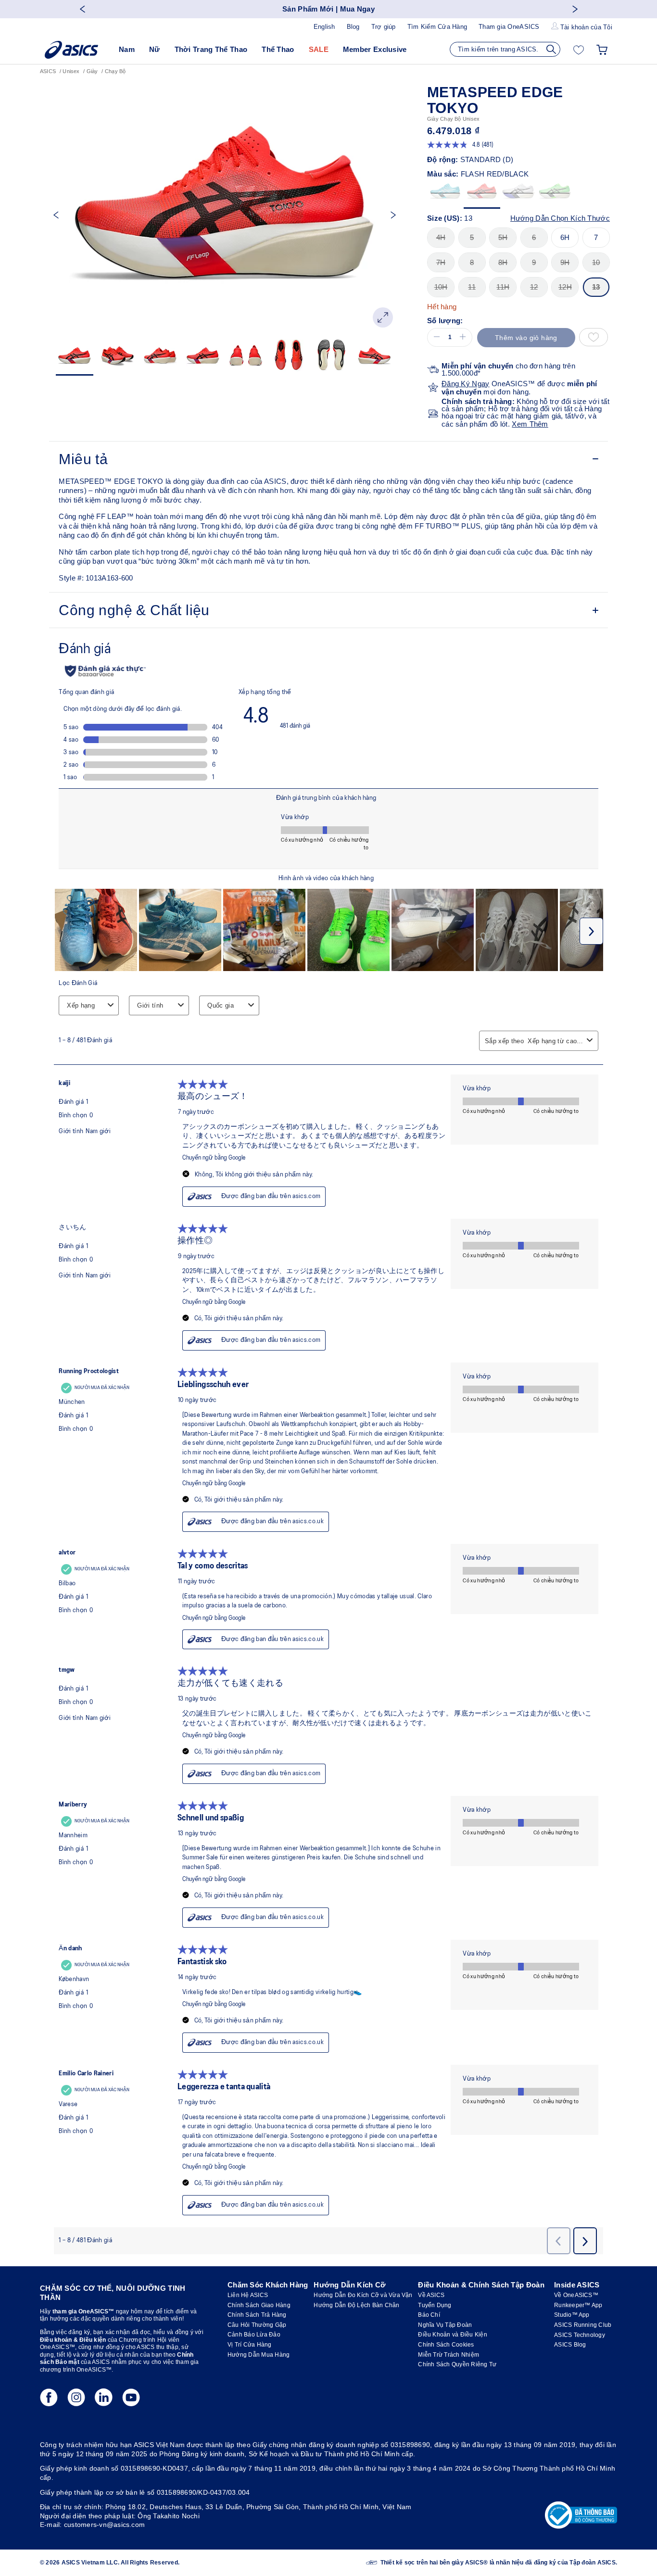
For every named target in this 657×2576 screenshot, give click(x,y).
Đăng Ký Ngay (466, 384)
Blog (353, 27)
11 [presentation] (472, 287)
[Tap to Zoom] (383, 317)
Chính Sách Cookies (446, 2345)
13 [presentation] (596, 287)
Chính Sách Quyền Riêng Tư (457, 2364)
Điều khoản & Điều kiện (73, 2340)
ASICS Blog (570, 2345)
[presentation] (445, 194)
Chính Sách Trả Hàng (257, 2315)
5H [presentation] (503, 237)
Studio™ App (572, 2315)
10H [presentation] (441, 287)
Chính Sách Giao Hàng (259, 2305)
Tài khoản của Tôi (586, 27)
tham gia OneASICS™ (83, 2311)
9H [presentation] (565, 262)
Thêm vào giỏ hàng (526, 338)
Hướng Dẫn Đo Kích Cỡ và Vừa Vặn (363, 2295)
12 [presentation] (534, 287)
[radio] (445, 194)
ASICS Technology (580, 2335)
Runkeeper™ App (578, 2305)
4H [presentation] (441, 237)
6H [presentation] (565, 237)
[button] (435, 337)
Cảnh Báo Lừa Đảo (254, 2335)
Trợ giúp (384, 27)
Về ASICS (431, 2295)
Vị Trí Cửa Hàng (250, 2345)
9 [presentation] (534, 262)
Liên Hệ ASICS (248, 2295)
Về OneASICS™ (576, 2295)
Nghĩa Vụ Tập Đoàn (445, 2325)
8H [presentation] (503, 262)
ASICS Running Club (583, 2325)
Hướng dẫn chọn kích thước (560, 218)
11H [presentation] (503, 287)
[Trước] (82, 9)
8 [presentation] (472, 262)
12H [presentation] (565, 287)
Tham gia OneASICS (509, 27)
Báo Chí (429, 2315)
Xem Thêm (530, 424)
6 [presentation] (534, 237)
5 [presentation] (472, 237)
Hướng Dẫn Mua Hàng (259, 2355)
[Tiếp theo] (575, 9)
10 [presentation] (596, 262)
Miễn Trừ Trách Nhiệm (449, 2355)
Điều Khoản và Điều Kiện (453, 2335)
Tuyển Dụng (435, 2305)
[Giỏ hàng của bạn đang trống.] (602, 50)
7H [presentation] (441, 262)
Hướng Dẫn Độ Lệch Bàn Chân (356, 2305)
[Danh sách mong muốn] (579, 50)
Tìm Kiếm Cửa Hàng (437, 27)
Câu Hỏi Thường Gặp (257, 2325)
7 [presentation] (596, 237)
